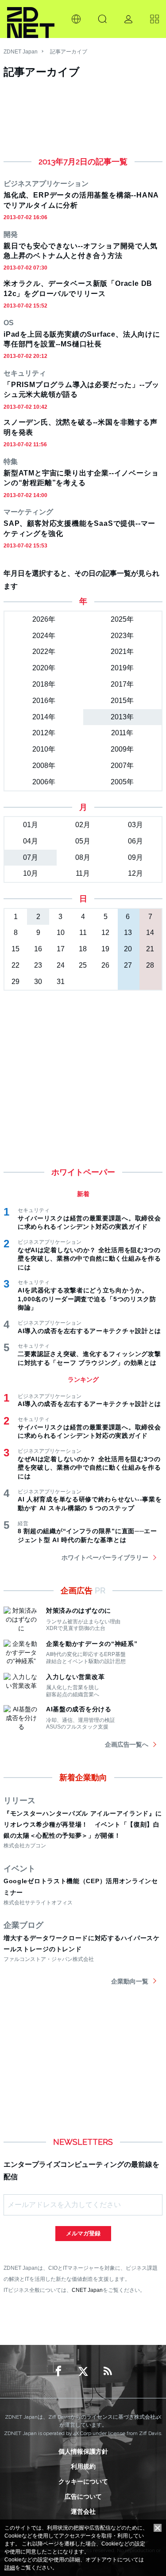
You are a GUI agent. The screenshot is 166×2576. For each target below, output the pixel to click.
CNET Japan (87, 2290)
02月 (83, 825)
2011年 (122, 733)
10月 (31, 873)
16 (38, 949)
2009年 (122, 749)
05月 (83, 841)
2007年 (122, 766)
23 (38, 965)
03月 (135, 825)
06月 (135, 841)
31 (61, 982)
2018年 (44, 684)
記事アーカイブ (69, 52)
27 (128, 965)
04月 (31, 841)
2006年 (44, 782)
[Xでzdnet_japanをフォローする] (83, 2371)
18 (83, 949)
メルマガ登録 (83, 2233)
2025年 (122, 619)
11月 (83, 873)
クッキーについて (83, 2481)
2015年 (122, 701)
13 (128, 933)
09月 (135, 857)
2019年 (122, 668)
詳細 (10, 2568)
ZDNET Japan (21, 52)
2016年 (44, 701)
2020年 (44, 668)
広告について (83, 2496)
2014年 (44, 717)
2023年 (122, 636)
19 (105, 949)
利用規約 (83, 2466)
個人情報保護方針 (83, 2451)
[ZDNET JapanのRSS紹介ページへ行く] (108, 2371)
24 (61, 965)
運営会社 (83, 2511)
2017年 (122, 684)
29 (15, 982)
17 (61, 949)
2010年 (44, 749)
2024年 (44, 636)
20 (128, 949)
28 (150, 965)
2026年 (44, 619)
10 (61, 933)
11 (83, 933)
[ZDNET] (31, 19)
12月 (135, 873)
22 (15, 965)
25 (83, 965)
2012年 (44, 733)
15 (15, 949)
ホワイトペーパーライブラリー (105, 1558)
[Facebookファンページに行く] (58, 2371)
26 (105, 965)
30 (38, 982)
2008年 (44, 766)
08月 (83, 857)
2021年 (122, 652)
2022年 (44, 652)
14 (150, 933)
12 (105, 933)
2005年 (122, 782)
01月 (31, 825)
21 (150, 949)
